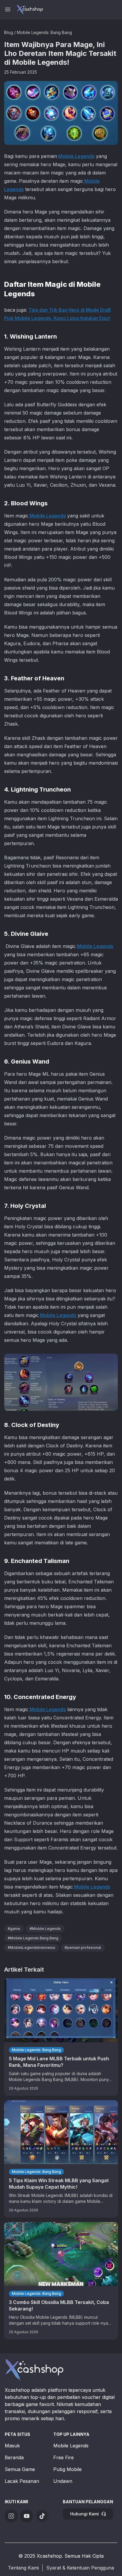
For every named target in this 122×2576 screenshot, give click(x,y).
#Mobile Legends (45, 1929)
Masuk (12, 2446)
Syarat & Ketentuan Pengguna (80, 2568)
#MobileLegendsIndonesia (31, 1948)
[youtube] (27, 2516)
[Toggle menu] (8, 9)
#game (14, 1929)
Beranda (14, 2457)
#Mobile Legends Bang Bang (33, 1938)
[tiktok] (42, 2516)
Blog (9, 32)
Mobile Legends (76, 156)
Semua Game (20, 2469)
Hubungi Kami (85, 2514)
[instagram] (11, 2516)
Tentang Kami (23, 2568)
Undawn (63, 2481)
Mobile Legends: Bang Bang (44, 32)
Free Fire (64, 2457)
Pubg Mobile (68, 2469)
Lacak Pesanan (22, 2481)
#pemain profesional (83, 1948)
